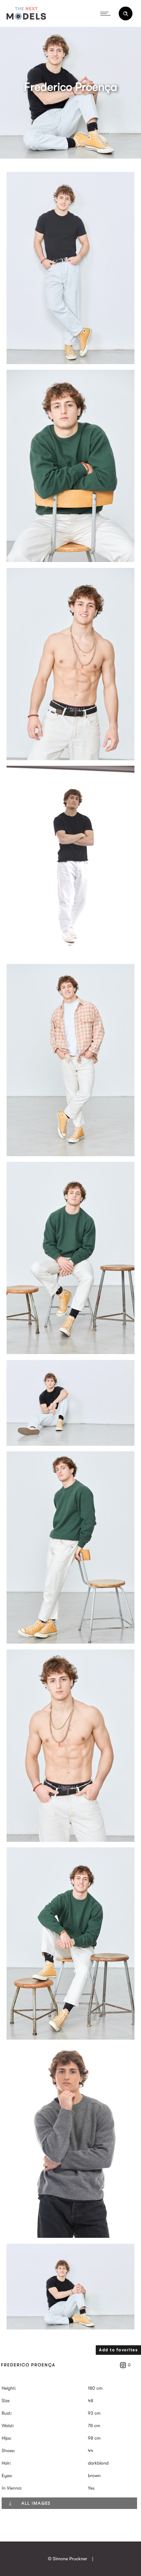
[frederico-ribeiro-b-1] (70, 2236)
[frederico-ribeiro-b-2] (70, 560)
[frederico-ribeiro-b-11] (70, 2328)
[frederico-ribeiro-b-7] (70, 1352)
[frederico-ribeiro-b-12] (70, 2038)
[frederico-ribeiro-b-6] (70, 1155)
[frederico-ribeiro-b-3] (70, 363)
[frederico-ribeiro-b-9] (70, 1642)
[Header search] (126, 14)
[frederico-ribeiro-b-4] (70, 759)
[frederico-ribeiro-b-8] (70, 1444)
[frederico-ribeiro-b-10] (70, 1840)
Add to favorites (118, 2350)
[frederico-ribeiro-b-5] (70, 956)
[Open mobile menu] (107, 13)
